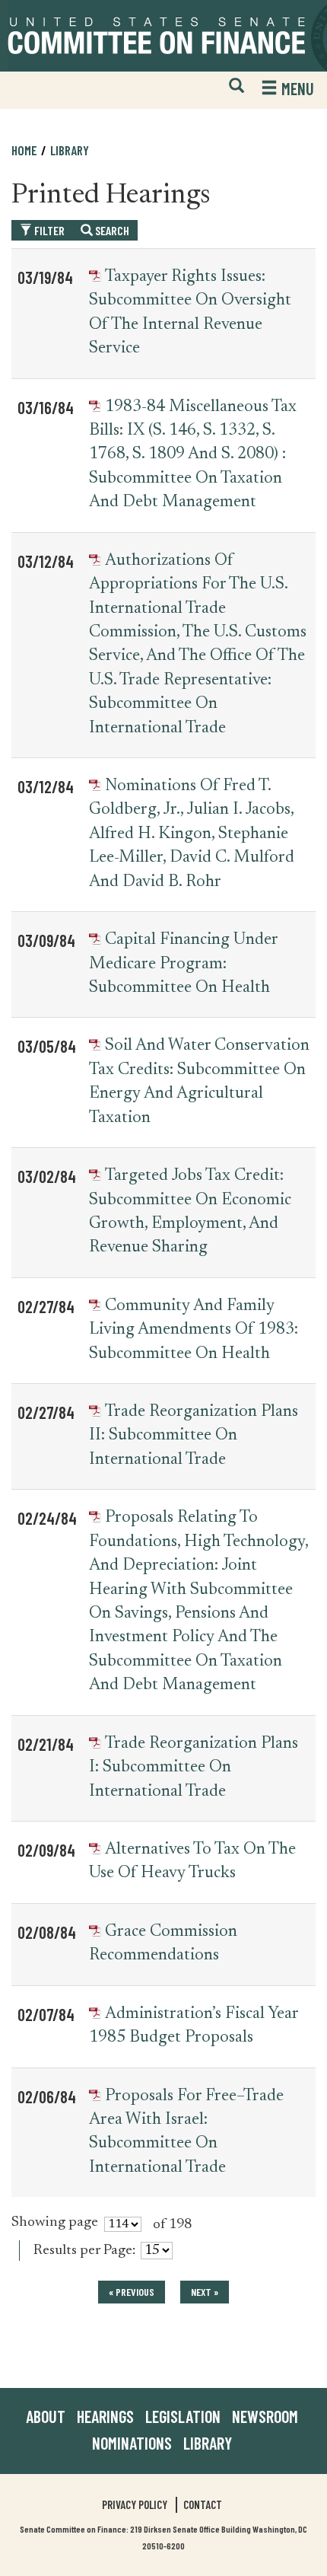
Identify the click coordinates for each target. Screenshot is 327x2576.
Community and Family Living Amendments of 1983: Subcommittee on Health (194, 1330)
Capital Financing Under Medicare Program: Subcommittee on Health (183, 964)
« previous (132, 2292)
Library (70, 150)
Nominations (132, 2443)
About (46, 2416)
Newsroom (265, 2416)
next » (205, 2292)
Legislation (183, 2416)
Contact (203, 2504)
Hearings (105, 2416)
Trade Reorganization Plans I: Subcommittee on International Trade (194, 1768)
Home (24, 150)
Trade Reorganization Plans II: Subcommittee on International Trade (194, 1436)
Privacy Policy (135, 2504)
